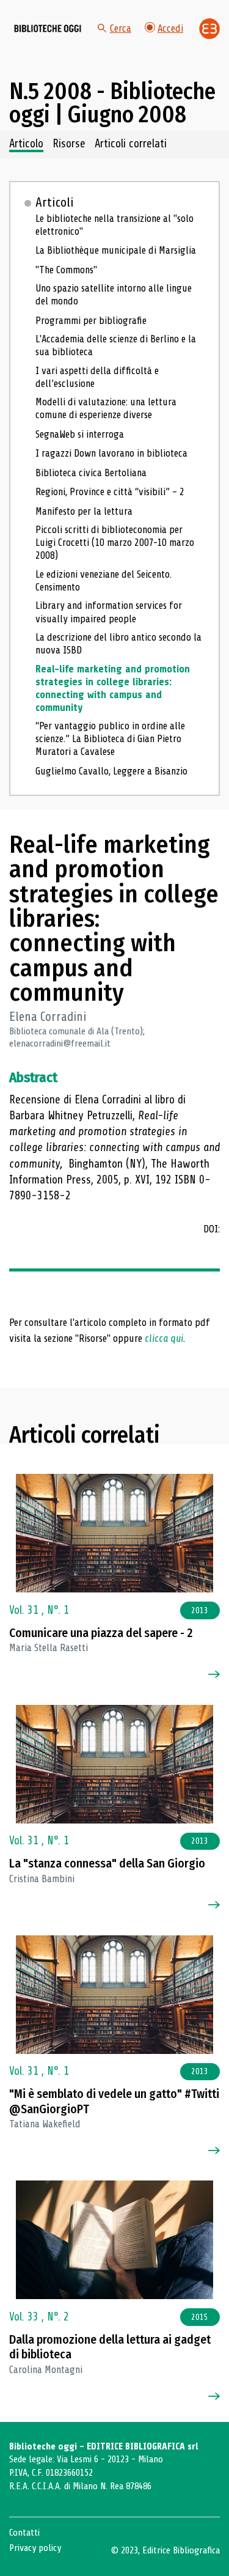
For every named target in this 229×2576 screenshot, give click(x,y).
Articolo (26, 144)
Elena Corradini (48, 1017)
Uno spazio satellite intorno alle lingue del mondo (114, 295)
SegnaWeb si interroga (80, 434)
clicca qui (164, 1338)
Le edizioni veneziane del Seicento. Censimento (104, 581)
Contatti (24, 2533)
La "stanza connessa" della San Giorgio (107, 1864)
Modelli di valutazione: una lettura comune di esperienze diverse (106, 408)
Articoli (55, 202)
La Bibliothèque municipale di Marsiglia (116, 250)
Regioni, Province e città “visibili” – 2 (110, 492)
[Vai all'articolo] (115, 1533)
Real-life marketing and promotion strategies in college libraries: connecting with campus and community (113, 688)
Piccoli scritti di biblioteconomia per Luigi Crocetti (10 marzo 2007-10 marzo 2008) (115, 543)
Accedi (170, 28)
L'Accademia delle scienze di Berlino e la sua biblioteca (116, 345)
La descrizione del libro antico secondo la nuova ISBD (118, 644)
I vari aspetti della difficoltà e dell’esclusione (97, 377)
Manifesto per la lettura (84, 511)
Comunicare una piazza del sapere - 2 (101, 1633)
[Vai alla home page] (48, 29)
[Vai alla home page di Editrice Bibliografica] (209, 29)
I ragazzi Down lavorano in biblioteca (111, 453)
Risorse (69, 144)
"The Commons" (66, 270)
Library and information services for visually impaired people (109, 612)
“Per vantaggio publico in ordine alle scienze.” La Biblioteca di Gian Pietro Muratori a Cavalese (110, 739)
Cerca (121, 28)
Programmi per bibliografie (91, 321)
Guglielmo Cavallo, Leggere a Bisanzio (111, 771)
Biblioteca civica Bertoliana (91, 473)
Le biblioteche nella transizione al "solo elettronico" (114, 225)
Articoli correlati (131, 144)
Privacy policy (35, 2548)
